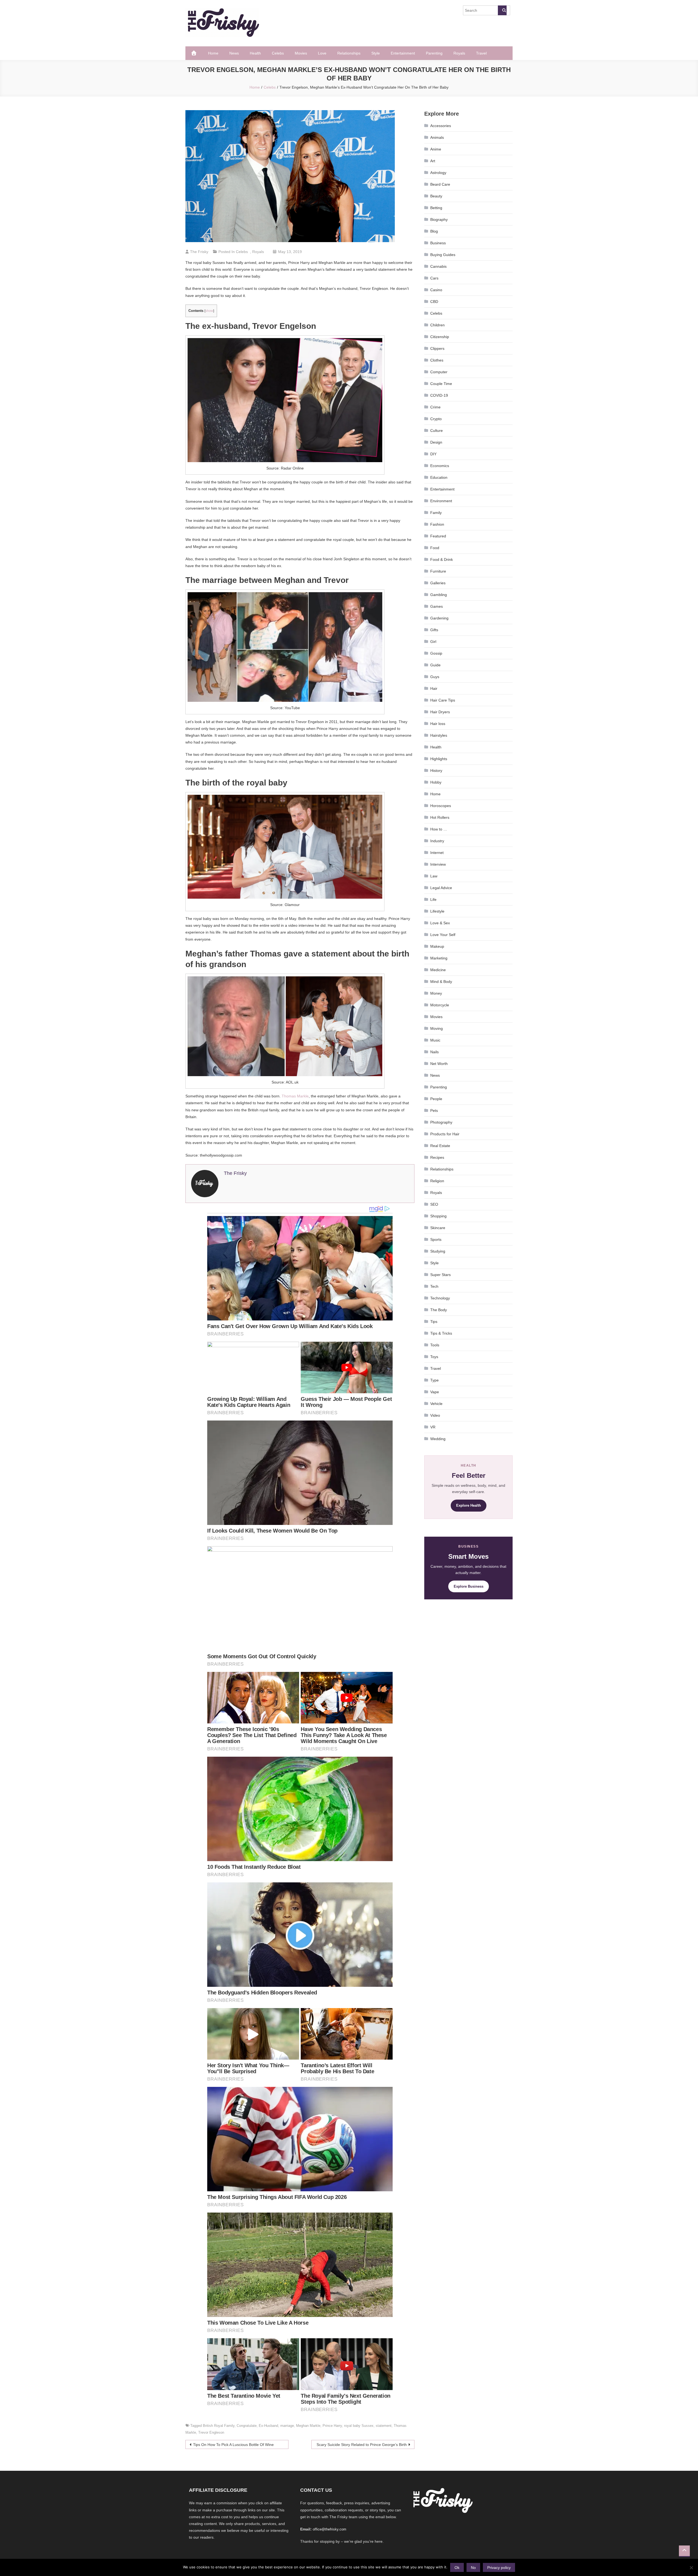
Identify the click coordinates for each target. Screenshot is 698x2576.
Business (438, 243)
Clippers (437, 348)
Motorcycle (440, 1005)
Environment (441, 501)
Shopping (438, 1216)
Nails (434, 1052)
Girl (433, 642)
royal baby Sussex (359, 2426)
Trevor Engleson (211, 2432)
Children (437, 325)
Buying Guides (443, 255)
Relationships (349, 53)
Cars (434, 278)
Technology (440, 1298)
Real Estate (440, 1146)
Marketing (439, 958)
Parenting (434, 53)
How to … (439, 829)
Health (255, 53)
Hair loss (438, 724)
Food (435, 548)
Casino (436, 290)
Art (433, 161)
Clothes (437, 360)
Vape (435, 1392)
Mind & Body (441, 982)
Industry (437, 841)
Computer (439, 372)
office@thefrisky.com (330, 2529)
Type (434, 1380)
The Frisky (199, 252)
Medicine (438, 970)
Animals (437, 137)
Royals (459, 53)
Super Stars (440, 1275)
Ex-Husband (268, 2426)
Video (435, 1415)
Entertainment (403, 53)
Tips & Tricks (441, 1333)
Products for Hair (445, 1134)
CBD (434, 302)
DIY (433, 454)
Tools (435, 1345)
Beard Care (440, 184)
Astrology (438, 173)
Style (376, 53)
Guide (435, 665)
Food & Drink (442, 559)
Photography (441, 1122)
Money (436, 993)
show (209, 311)
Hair (434, 688)
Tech (434, 1286)
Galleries (438, 583)
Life (433, 899)
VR (433, 1427)
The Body (439, 1310)
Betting (436, 208)
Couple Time (441, 384)
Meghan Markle (308, 2426)
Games (437, 606)
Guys (435, 677)
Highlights (439, 759)
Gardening (439, 618)
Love (322, 53)
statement (384, 2426)
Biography (439, 219)
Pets (434, 1111)
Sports (436, 1239)
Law (434, 876)
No (473, 2568)
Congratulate (247, 2426)
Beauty (436, 196)
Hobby (436, 782)
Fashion (437, 524)
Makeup (437, 946)
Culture (437, 431)
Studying (438, 1251)
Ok (457, 2568)
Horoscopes (441, 806)
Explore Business (469, 1586)
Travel (481, 53)
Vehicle (436, 1404)
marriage (287, 2426)
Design (436, 442)
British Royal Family (219, 2426)
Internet (437, 853)
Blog (434, 231)
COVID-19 (439, 395)
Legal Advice (441, 888)
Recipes (437, 1157)
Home (213, 53)
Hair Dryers (440, 712)
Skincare (438, 1228)
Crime (435, 407)
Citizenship (440, 337)
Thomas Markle (295, 1096)
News (234, 53)
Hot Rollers (440, 817)
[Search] (502, 10)
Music (435, 1040)
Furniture (438, 571)
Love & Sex (440, 923)
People (436, 1099)
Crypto (436, 419)
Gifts (434, 630)
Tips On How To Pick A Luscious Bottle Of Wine (233, 2445)
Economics (440, 466)
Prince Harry (332, 2426)
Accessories (441, 126)
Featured (438, 536)
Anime (436, 149)
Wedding (438, 1439)
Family (436, 513)
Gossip (436, 653)
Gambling (439, 595)
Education (439, 477)
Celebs (278, 53)
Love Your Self (443, 935)
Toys (434, 1357)
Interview (438, 864)
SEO (434, 1204)
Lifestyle (437, 911)
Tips (434, 1322)
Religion (437, 1181)
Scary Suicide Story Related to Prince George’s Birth (362, 2445)
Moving (437, 1028)
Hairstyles (439, 735)
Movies (301, 53)
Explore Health (469, 1505)
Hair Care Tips (443, 700)
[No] (691, 2568)
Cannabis (438, 266)
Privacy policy (499, 2568)
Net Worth (439, 1064)
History (436, 771)
